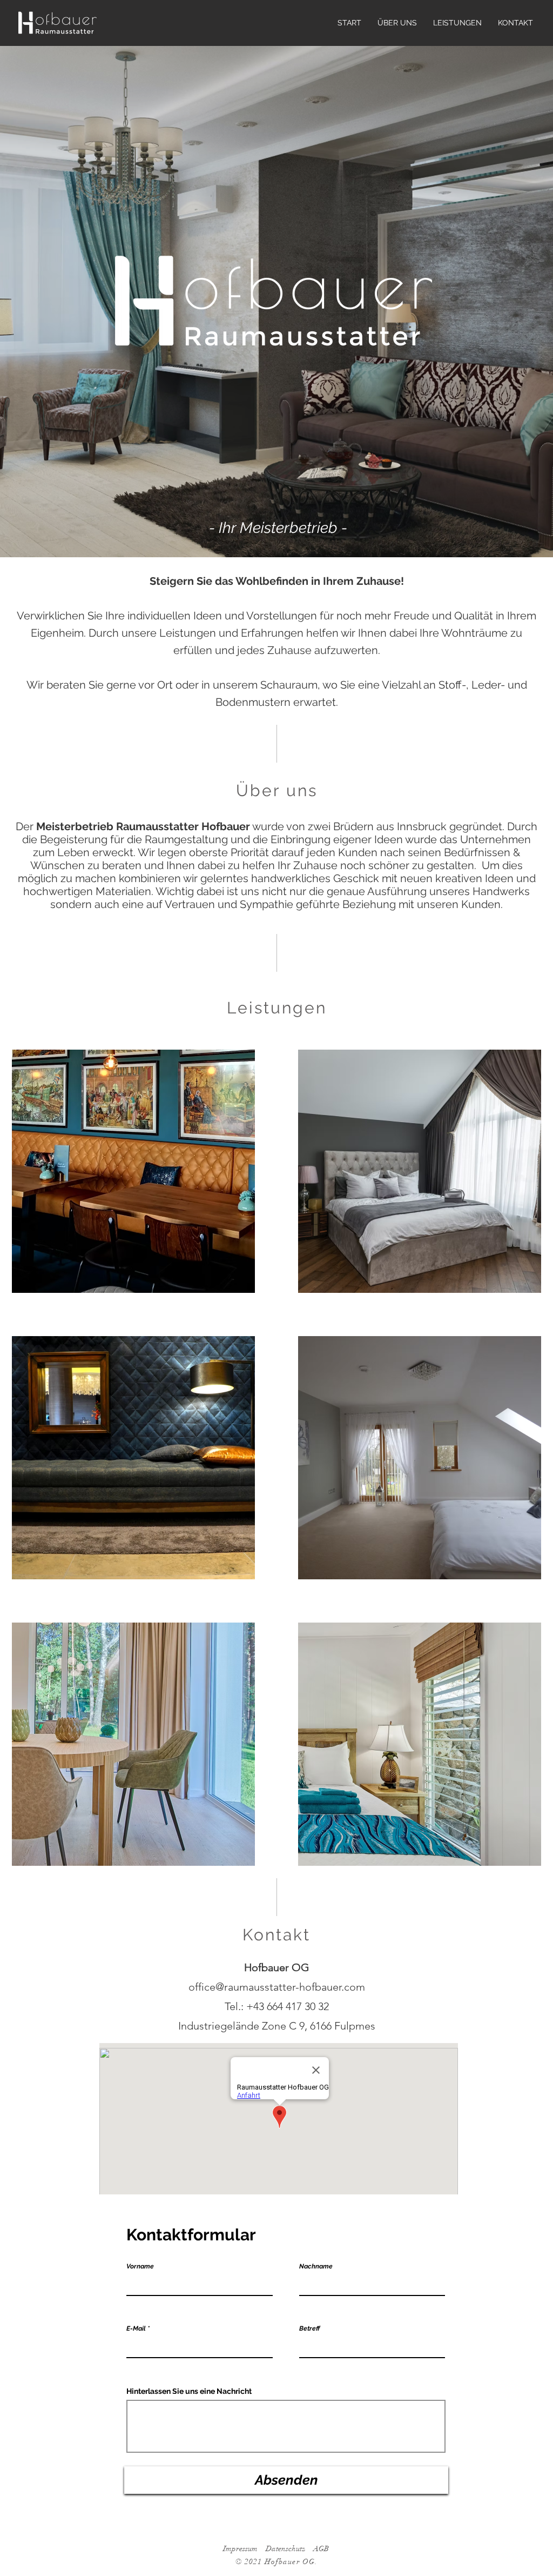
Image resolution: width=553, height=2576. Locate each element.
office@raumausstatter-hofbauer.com (277, 1987)
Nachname (316, 2266)
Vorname (140, 2266)
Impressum (240, 2549)
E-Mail (136, 2328)
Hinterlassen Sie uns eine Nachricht (189, 2391)
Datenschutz (285, 2549)
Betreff (309, 2328)
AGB (321, 2549)
